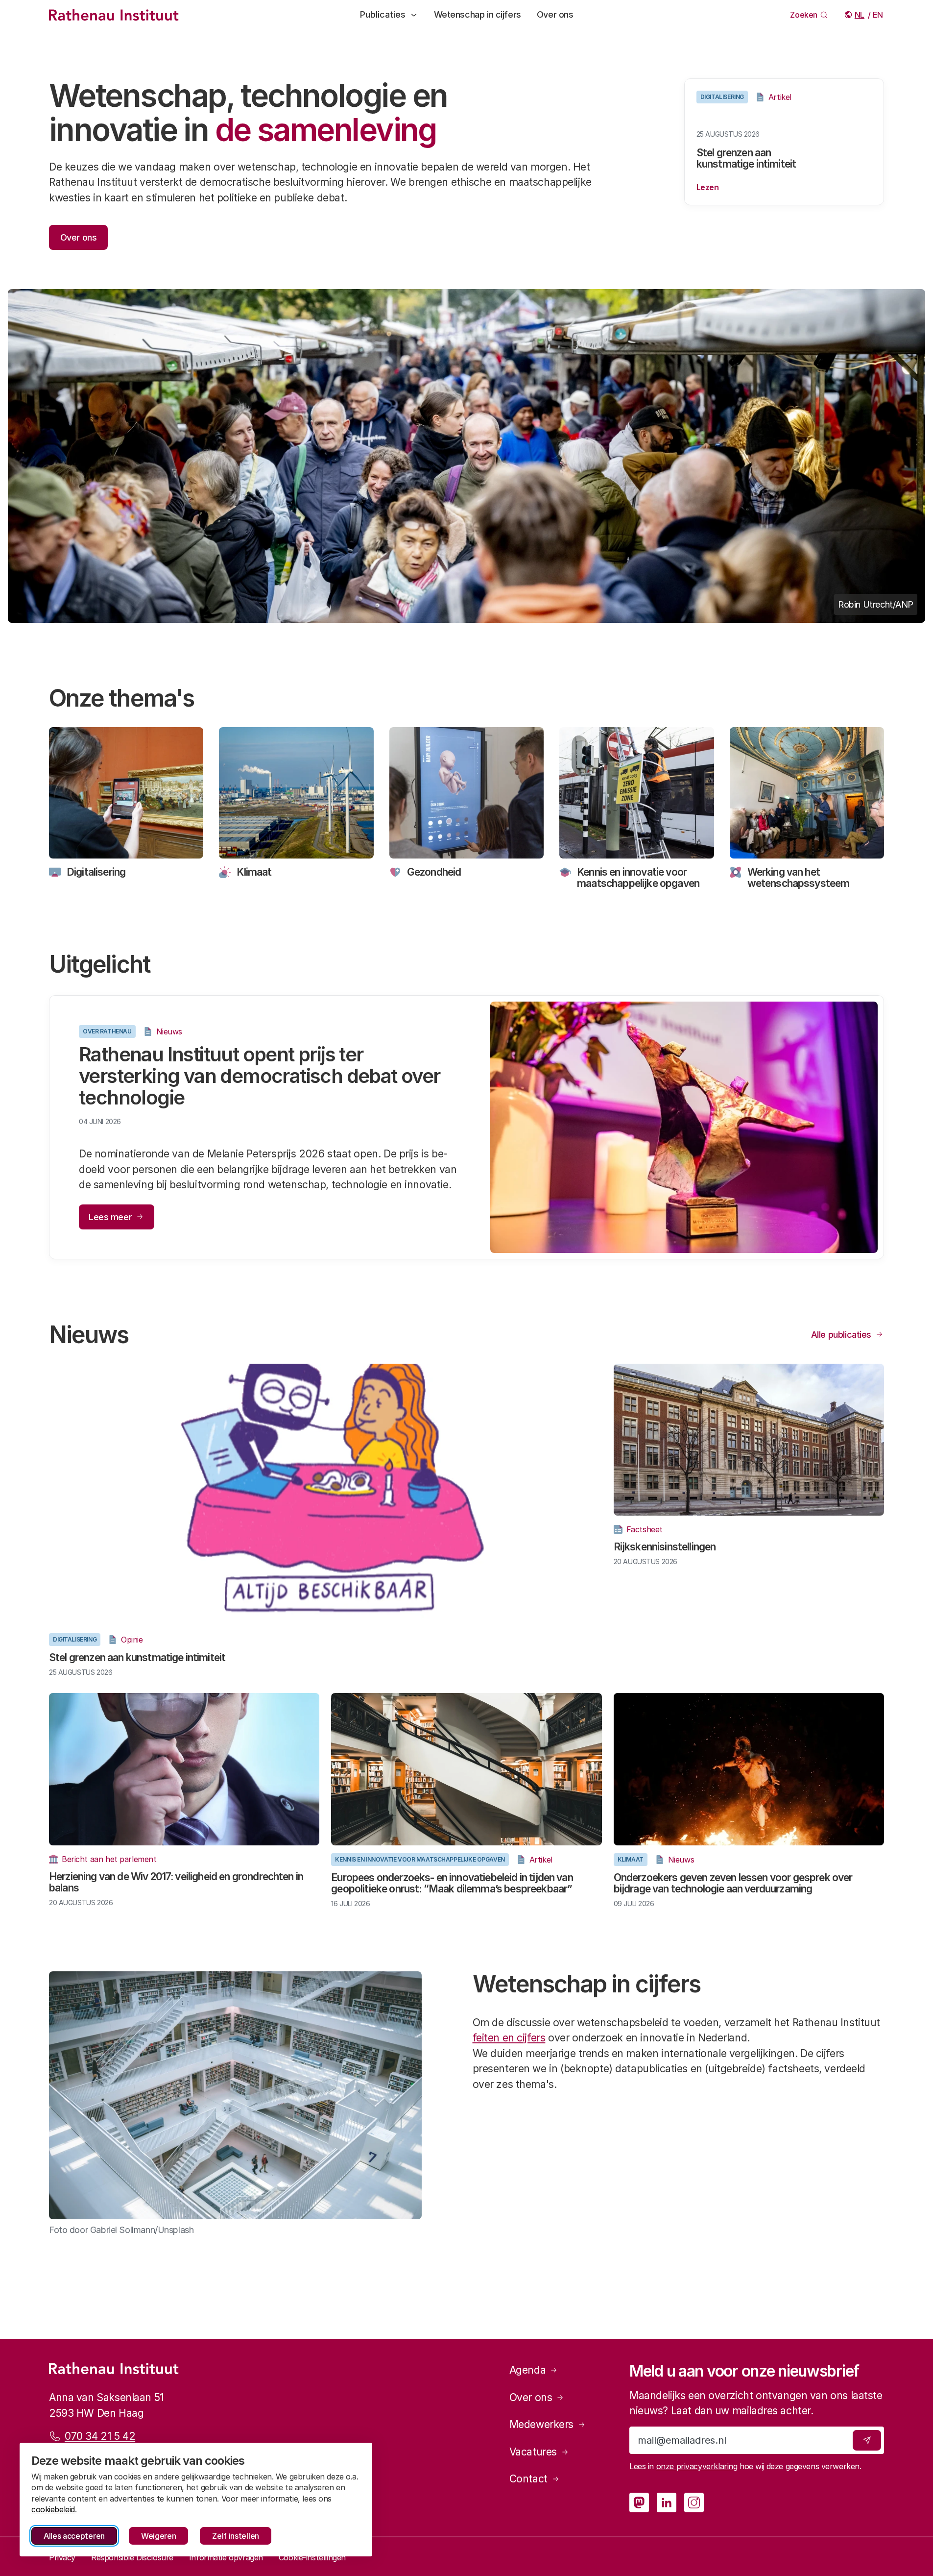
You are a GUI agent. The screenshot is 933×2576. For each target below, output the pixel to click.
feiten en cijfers (509, 2038)
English (878, 15)
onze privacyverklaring (697, 2466)
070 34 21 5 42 (100, 2436)
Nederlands (860, 15)
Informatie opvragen (226, 2557)
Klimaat (254, 872)
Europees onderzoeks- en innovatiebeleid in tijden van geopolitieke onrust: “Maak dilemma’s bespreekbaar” (452, 1883)
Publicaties (383, 14)
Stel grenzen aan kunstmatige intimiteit (746, 158)
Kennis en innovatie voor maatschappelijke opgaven (638, 878)
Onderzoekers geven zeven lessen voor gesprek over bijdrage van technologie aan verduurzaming (733, 1883)
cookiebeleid (53, 2509)
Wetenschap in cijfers (478, 14)
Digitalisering (96, 872)
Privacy (62, 2557)
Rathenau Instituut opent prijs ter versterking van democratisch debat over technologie (260, 1076)
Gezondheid (434, 872)
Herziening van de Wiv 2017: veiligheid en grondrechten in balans (176, 1882)
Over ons (555, 14)
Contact (528, 2479)
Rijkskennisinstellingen (665, 1547)
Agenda (527, 2370)
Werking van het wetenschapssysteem (799, 878)
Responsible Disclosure (132, 2557)
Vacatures (533, 2452)
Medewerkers (541, 2424)
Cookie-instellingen (312, 2557)
